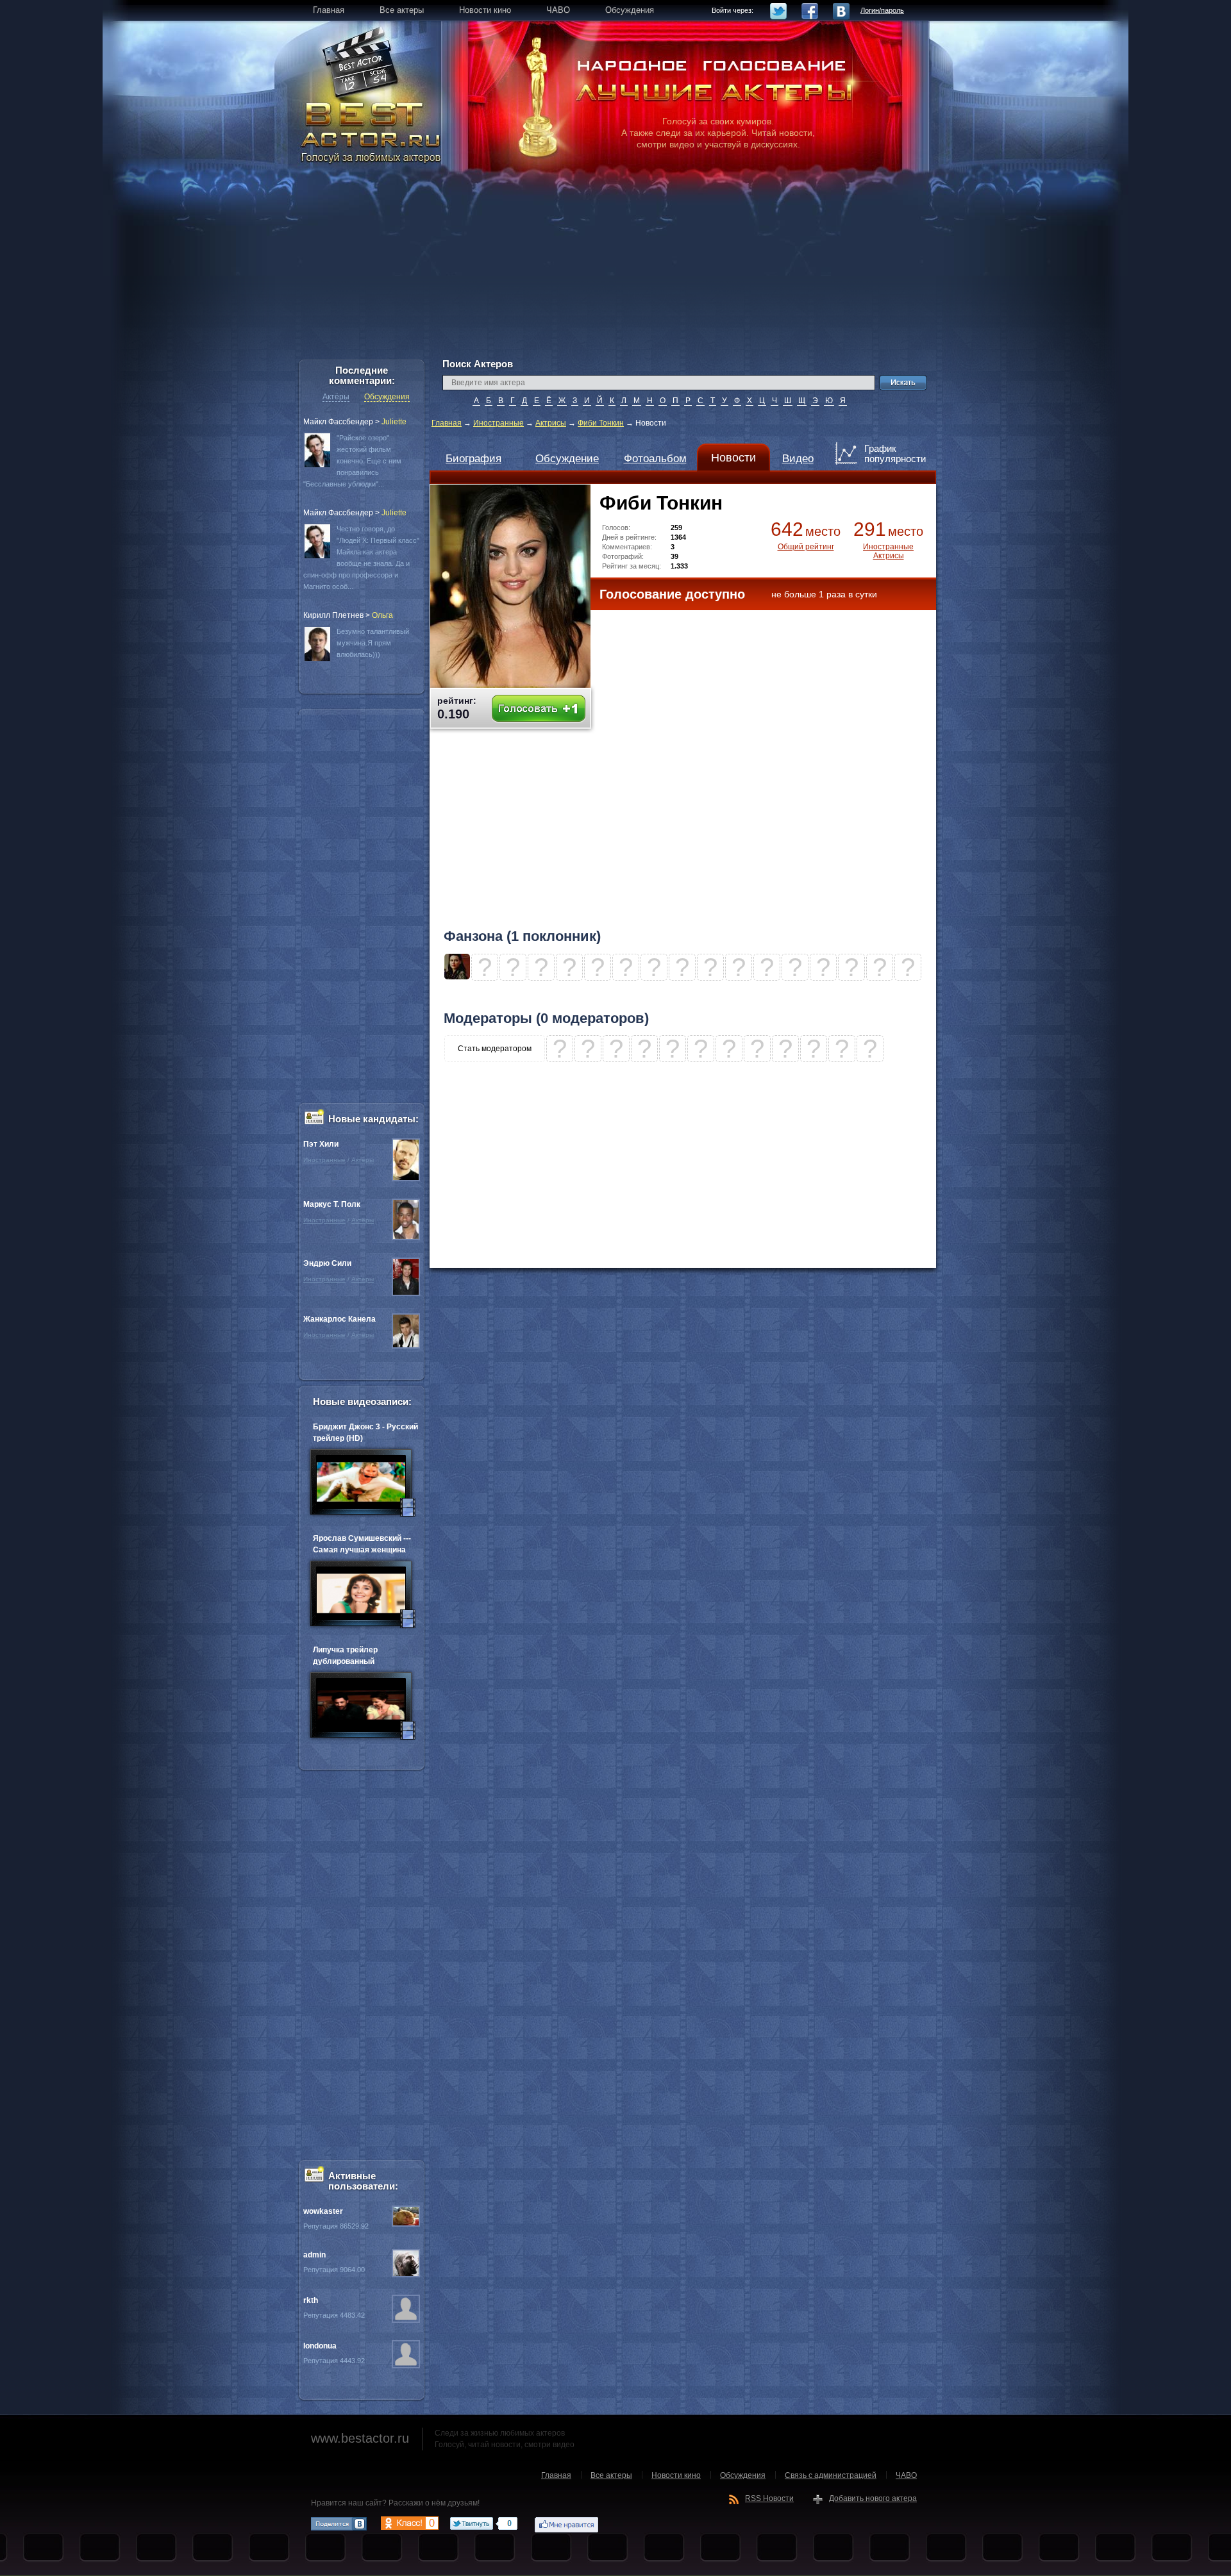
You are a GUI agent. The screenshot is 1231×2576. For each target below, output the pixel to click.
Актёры (336, 397)
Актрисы (551, 423)
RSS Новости (769, 2498)
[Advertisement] (615, 269)
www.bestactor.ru (360, 2438)
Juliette (394, 422)
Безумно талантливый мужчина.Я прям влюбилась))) (373, 643)
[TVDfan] (457, 977)
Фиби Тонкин (601, 423)
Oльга (382, 615)
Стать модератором (495, 1049)
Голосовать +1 (539, 709)
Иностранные (498, 423)
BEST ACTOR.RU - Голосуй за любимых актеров (372, 131)
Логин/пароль (882, 10)
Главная (447, 423)
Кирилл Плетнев (333, 615)
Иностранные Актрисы (888, 551)
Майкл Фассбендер (338, 422)
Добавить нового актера (873, 2498)
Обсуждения (387, 397)
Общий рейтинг (806, 547)
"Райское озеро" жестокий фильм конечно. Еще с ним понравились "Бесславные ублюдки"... (352, 461)
